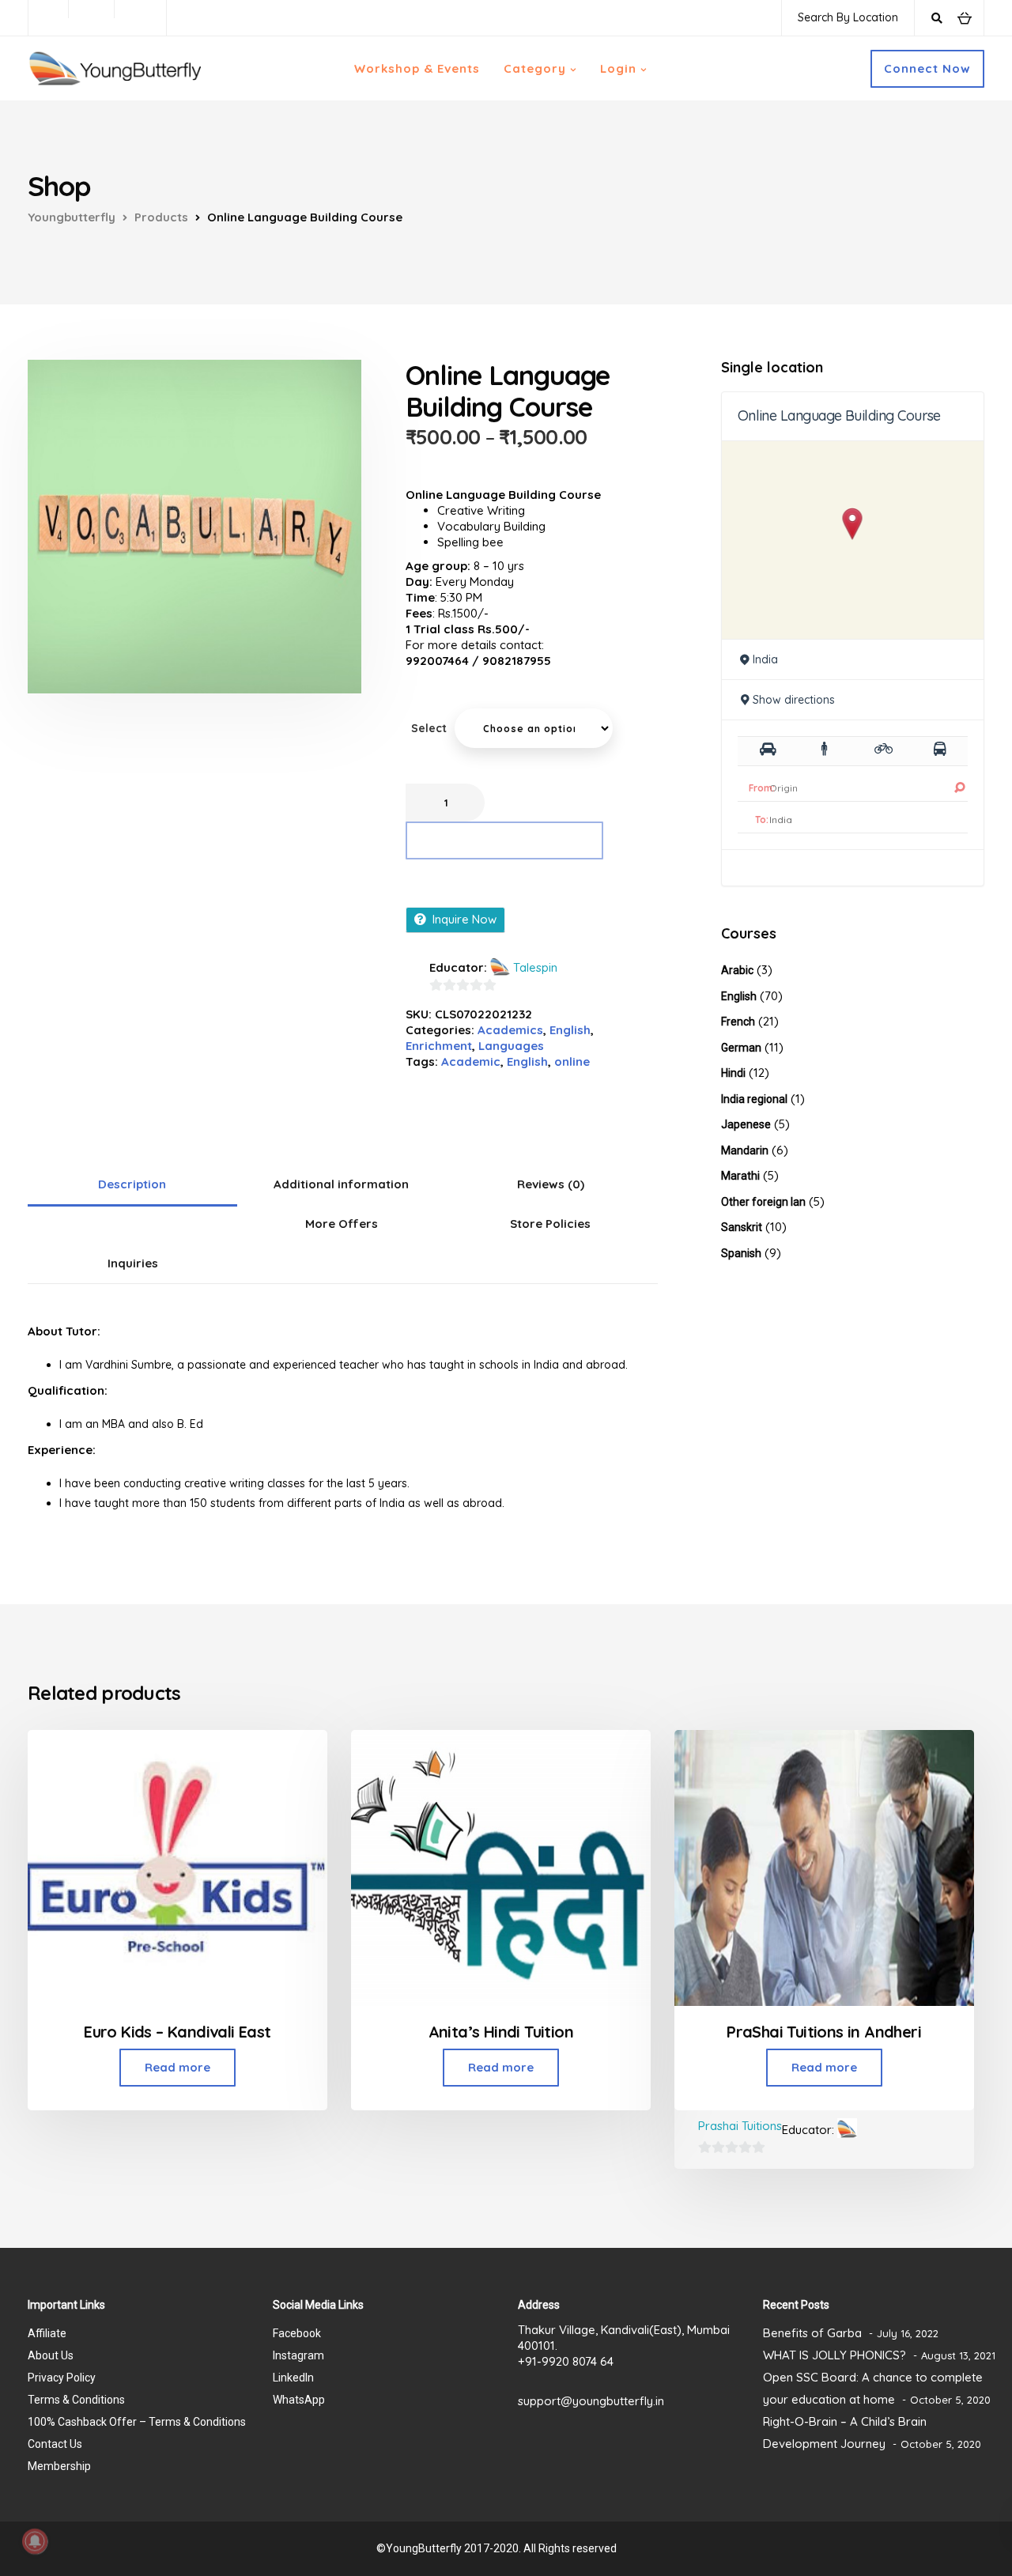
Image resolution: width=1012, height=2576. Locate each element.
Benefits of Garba (812, 2333)
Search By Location (848, 17)
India (765, 659)
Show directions (794, 700)
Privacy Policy (62, 2378)
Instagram (298, 2355)
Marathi (740, 1176)
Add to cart (505, 840)
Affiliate (47, 2333)
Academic (471, 1061)
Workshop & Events (417, 68)
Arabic (737, 970)
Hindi (733, 1073)
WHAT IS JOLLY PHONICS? (835, 2355)
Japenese (746, 1124)
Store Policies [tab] (550, 1224)
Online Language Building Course (839, 415)
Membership (59, 2466)
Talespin (535, 967)
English (570, 1030)
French (738, 1022)
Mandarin (745, 1150)
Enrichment (439, 1046)
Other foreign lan (763, 1202)
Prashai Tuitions (740, 2126)
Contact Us (55, 2444)
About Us (51, 2355)
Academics (510, 1030)
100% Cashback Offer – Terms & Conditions (137, 2422)
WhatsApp (299, 2400)
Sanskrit (742, 1227)
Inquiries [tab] (133, 1263)
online (572, 1061)
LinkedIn (293, 2378)
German (741, 1048)
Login (618, 68)
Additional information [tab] (341, 1184)
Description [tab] (132, 1184)
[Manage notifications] (35, 2541)
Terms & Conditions (76, 2400)
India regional (754, 1099)
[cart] (964, 17)
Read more (177, 2067)
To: (762, 820)
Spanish (741, 1253)
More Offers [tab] (342, 1224)
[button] (853, 524)
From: (762, 788)
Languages (511, 1046)
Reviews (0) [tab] (551, 1184)
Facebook (297, 2333)
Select (429, 728)
